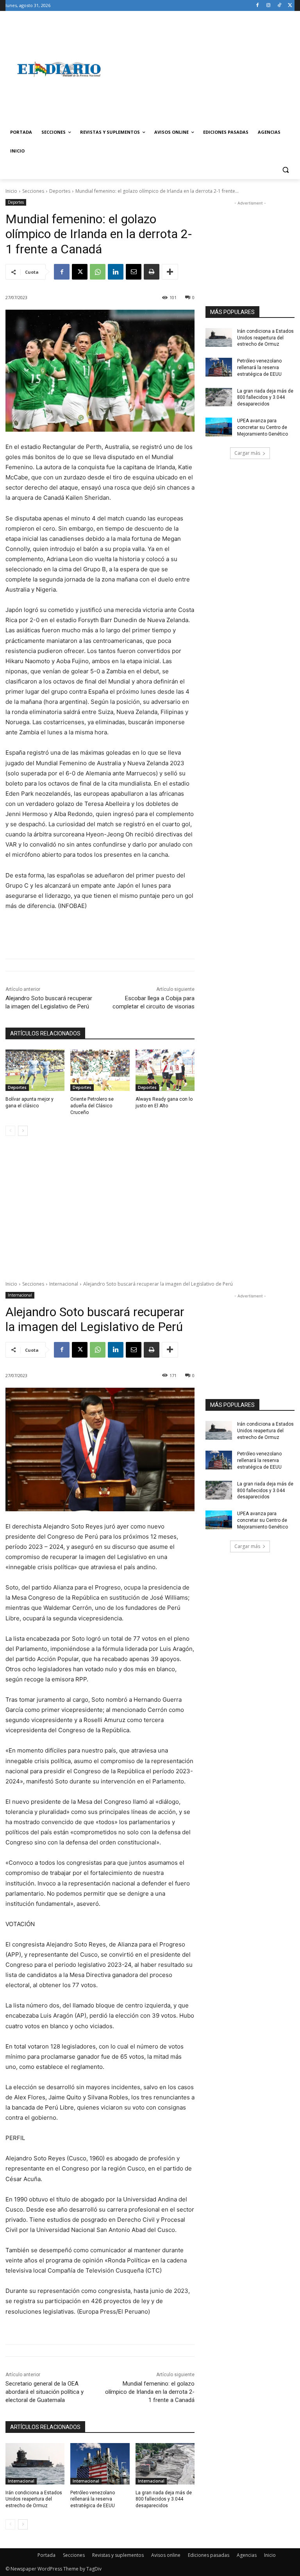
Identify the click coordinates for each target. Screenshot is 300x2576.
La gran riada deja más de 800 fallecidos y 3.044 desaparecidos (265, 398)
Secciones (33, 191)
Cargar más (247, 453)
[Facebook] (258, 6)
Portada (46, 2555)
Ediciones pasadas (209, 2555)
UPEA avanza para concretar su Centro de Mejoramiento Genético (262, 427)
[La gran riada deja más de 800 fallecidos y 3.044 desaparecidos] (219, 397)
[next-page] (23, 1131)
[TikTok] (279, 6)
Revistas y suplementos (118, 2555)
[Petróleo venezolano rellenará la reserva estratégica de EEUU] (219, 367)
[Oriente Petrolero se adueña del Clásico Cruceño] (100, 1070)
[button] (285, 170)
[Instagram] (269, 6)
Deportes (60, 191)
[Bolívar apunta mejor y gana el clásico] (35, 1070)
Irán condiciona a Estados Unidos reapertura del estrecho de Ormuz (265, 338)
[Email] (134, 272)
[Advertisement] (203, 69)
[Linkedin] (116, 272)
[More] (170, 272)
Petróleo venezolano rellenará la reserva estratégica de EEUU (259, 368)
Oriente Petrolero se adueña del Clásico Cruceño (92, 1106)
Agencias (247, 2555)
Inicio (11, 191)
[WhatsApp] (98, 272)
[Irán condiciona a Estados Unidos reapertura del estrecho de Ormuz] (219, 337)
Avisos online (166, 2555)
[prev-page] (10, 1131)
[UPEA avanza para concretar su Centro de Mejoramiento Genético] (219, 427)
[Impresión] (152, 272)
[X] (290, 6)
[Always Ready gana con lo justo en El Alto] (165, 1070)
